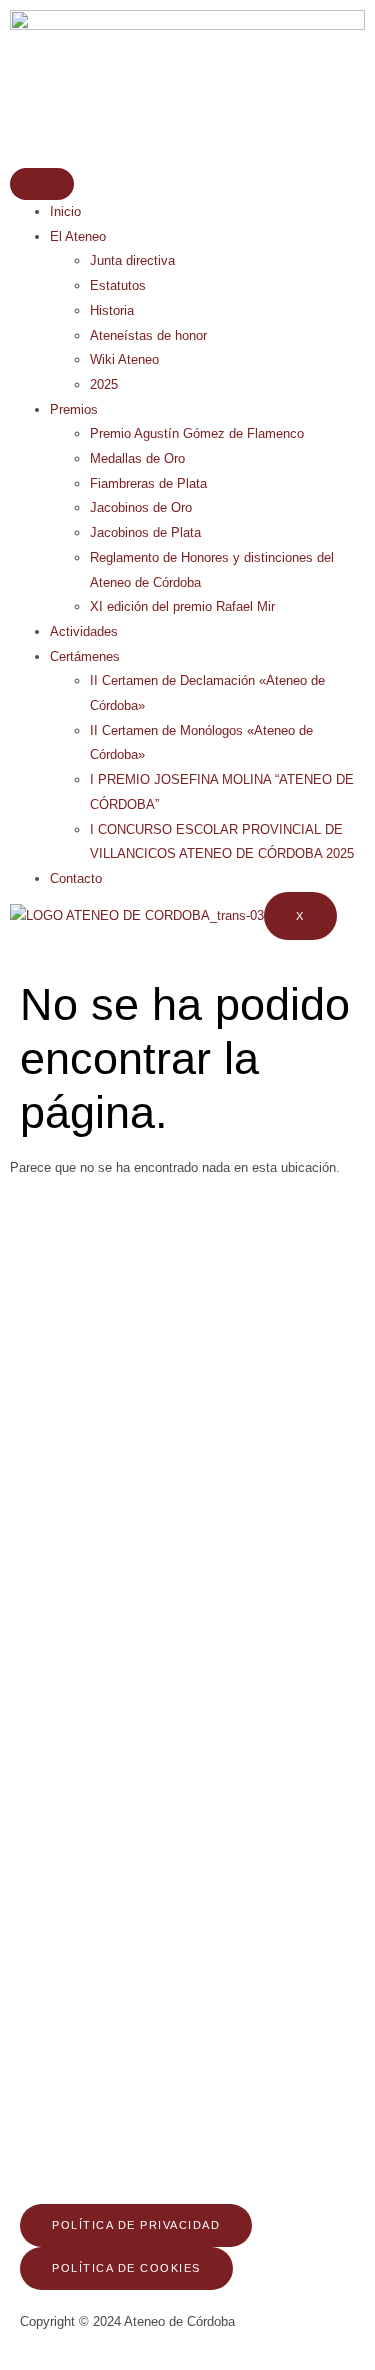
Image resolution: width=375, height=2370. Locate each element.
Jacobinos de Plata (145, 532)
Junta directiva (132, 260)
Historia (112, 310)
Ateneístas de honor (148, 335)
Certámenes (85, 656)
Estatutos (118, 285)
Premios (74, 409)
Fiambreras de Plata (148, 483)
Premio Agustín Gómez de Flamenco (197, 433)
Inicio (65, 211)
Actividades (84, 631)
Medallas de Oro (137, 458)
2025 (104, 384)
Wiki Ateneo (124, 359)
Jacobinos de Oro (141, 507)
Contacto (76, 878)
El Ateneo (78, 236)
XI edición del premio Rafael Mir (182, 606)
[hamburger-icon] (42, 184)
